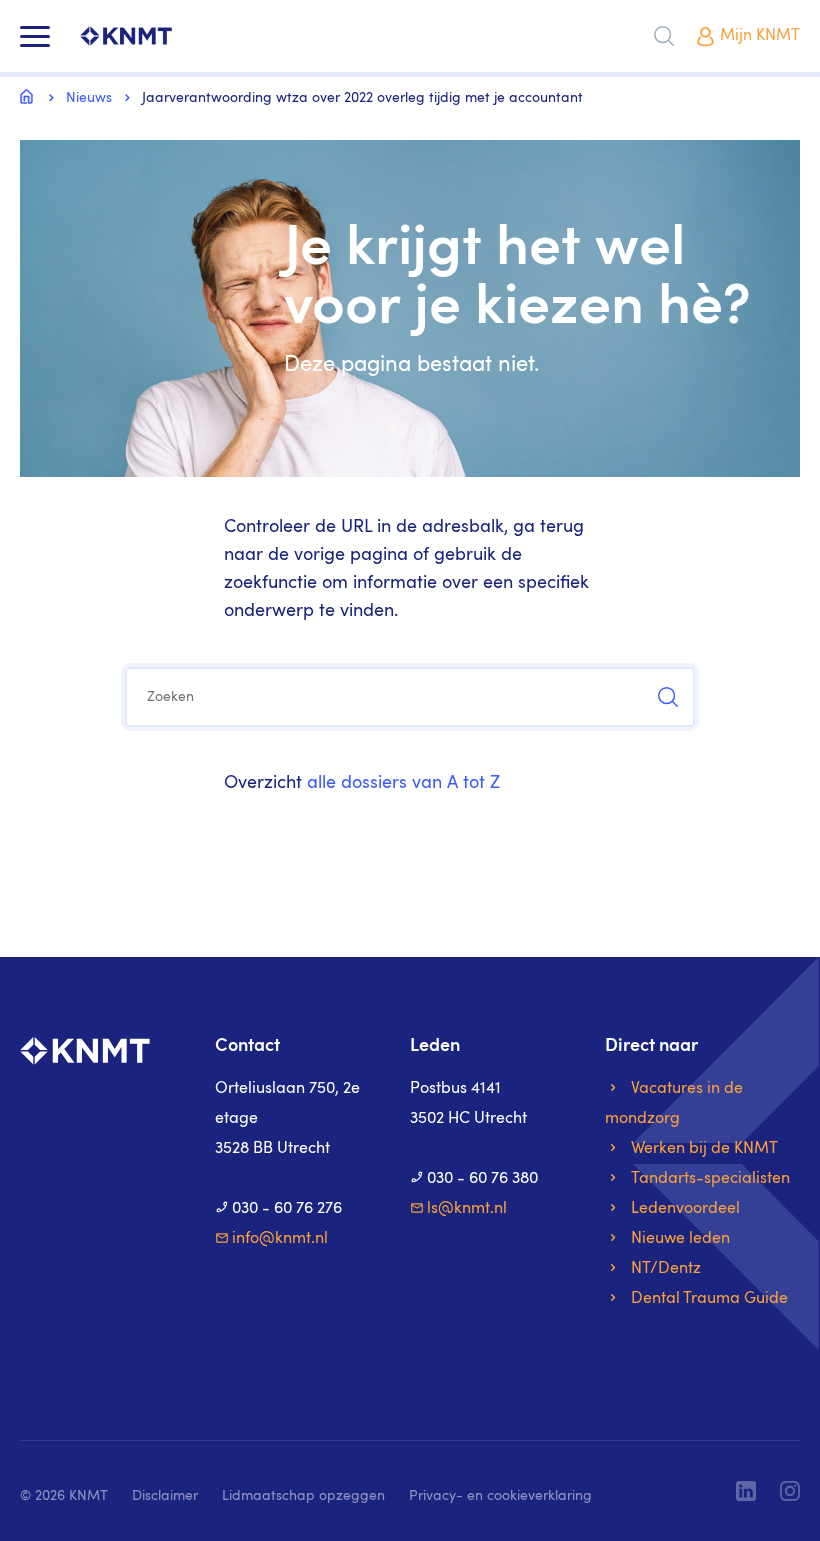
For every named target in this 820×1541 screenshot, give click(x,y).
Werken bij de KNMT (704, 1149)
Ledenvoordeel (685, 1209)
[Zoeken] (664, 36)
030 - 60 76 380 (482, 1179)
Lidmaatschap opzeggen (303, 1496)
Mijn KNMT (760, 36)
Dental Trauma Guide (709, 1299)
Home (30, 96)
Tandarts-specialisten (710, 1179)
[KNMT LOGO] (126, 36)
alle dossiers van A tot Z (403, 783)
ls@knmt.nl (467, 1209)
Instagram (790, 1491)
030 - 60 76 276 (287, 1209)
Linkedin (746, 1491)
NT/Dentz (666, 1269)
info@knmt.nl (280, 1239)
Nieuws (89, 98)
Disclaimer (165, 1496)
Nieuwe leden (680, 1239)
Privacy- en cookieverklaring (500, 1496)
